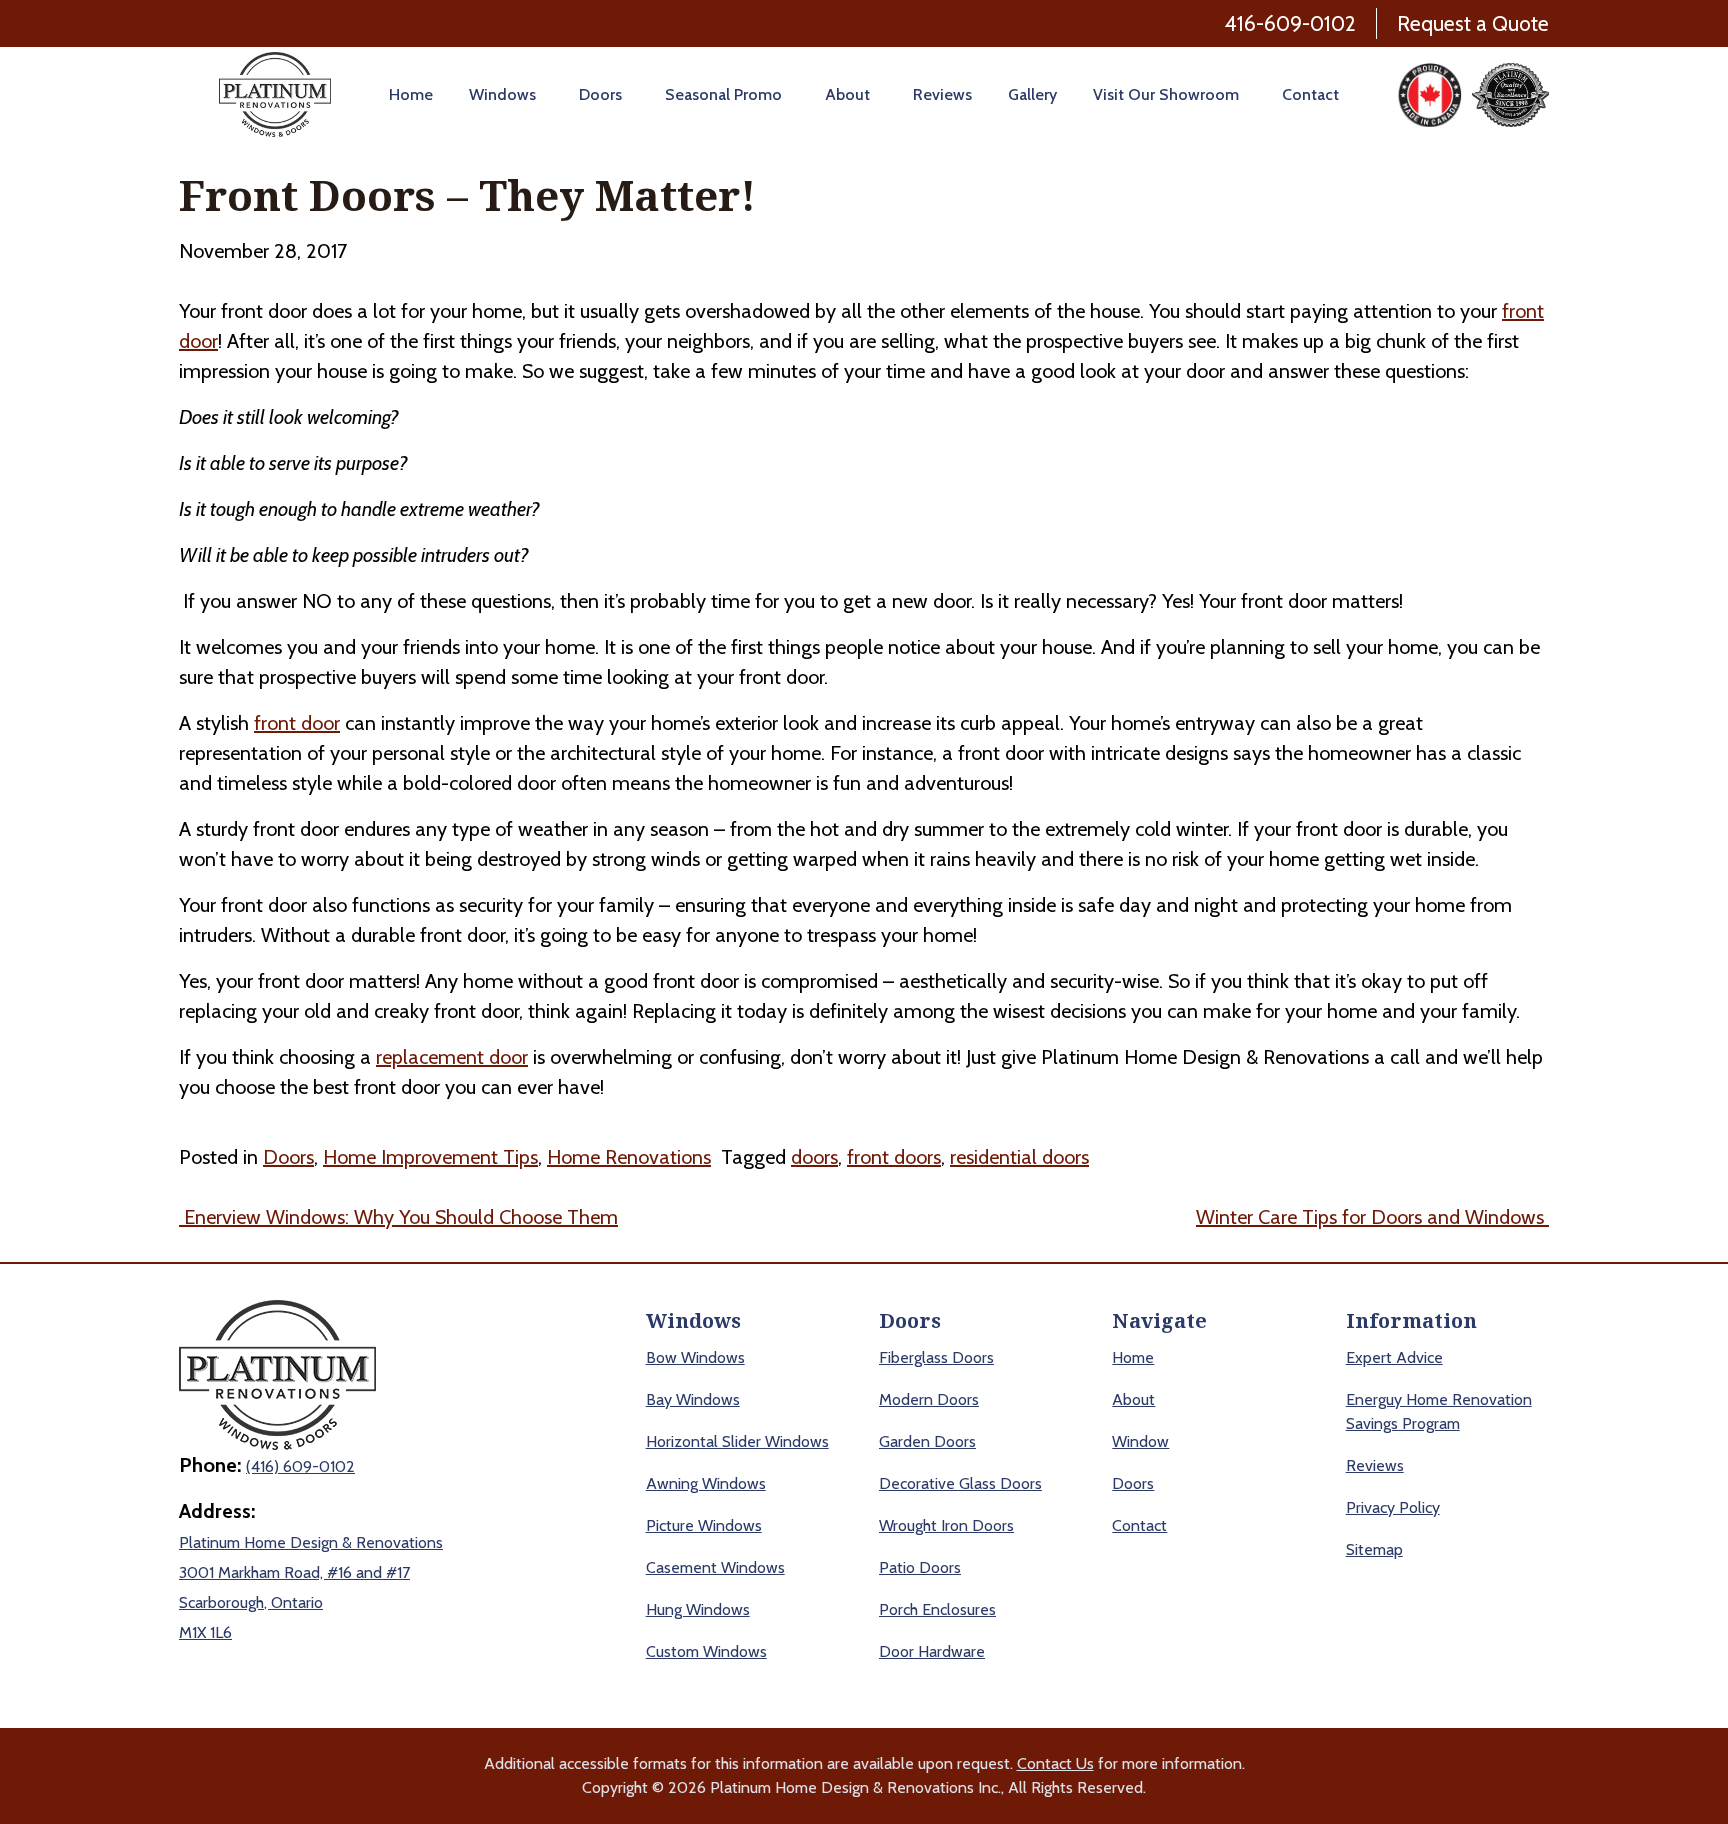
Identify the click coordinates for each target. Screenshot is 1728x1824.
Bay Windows (693, 1399)
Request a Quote (1473, 23)
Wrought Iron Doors (946, 1525)
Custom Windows (706, 1651)
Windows (502, 94)
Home (411, 94)
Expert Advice (1394, 1357)
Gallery (1032, 94)
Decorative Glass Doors (960, 1483)
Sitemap (1374, 1549)
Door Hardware (932, 1651)
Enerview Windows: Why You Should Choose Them (398, 1217)
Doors (600, 94)
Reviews (942, 94)
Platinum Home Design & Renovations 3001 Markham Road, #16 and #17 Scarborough (311, 1572)
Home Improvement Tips (430, 1157)
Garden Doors (927, 1441)
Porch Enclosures (937, 1609)
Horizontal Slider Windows (737, 1441)
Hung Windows (698, 1609)
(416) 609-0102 (300, 1466)
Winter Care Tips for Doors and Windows (1372, 1217)
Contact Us (1055, 1763)
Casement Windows (715, 1567)
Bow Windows (695, 1357)
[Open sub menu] (539, 94)
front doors (894, 1157)
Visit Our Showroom (1166, 94)
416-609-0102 (1290, 23)
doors (814, 1157)
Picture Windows (704, 1525)
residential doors (1019, 1157)
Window (1140, 1441)
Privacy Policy (1393, 1507)
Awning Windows (706, 1483)
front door (297, 723)
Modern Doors (929, 1399)
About (847, 94)
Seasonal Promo (723, 94)
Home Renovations (629, 1157)
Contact (1310, 94)
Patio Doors (920, 1567)
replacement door (452, 1057)
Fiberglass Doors (936, 1357)
